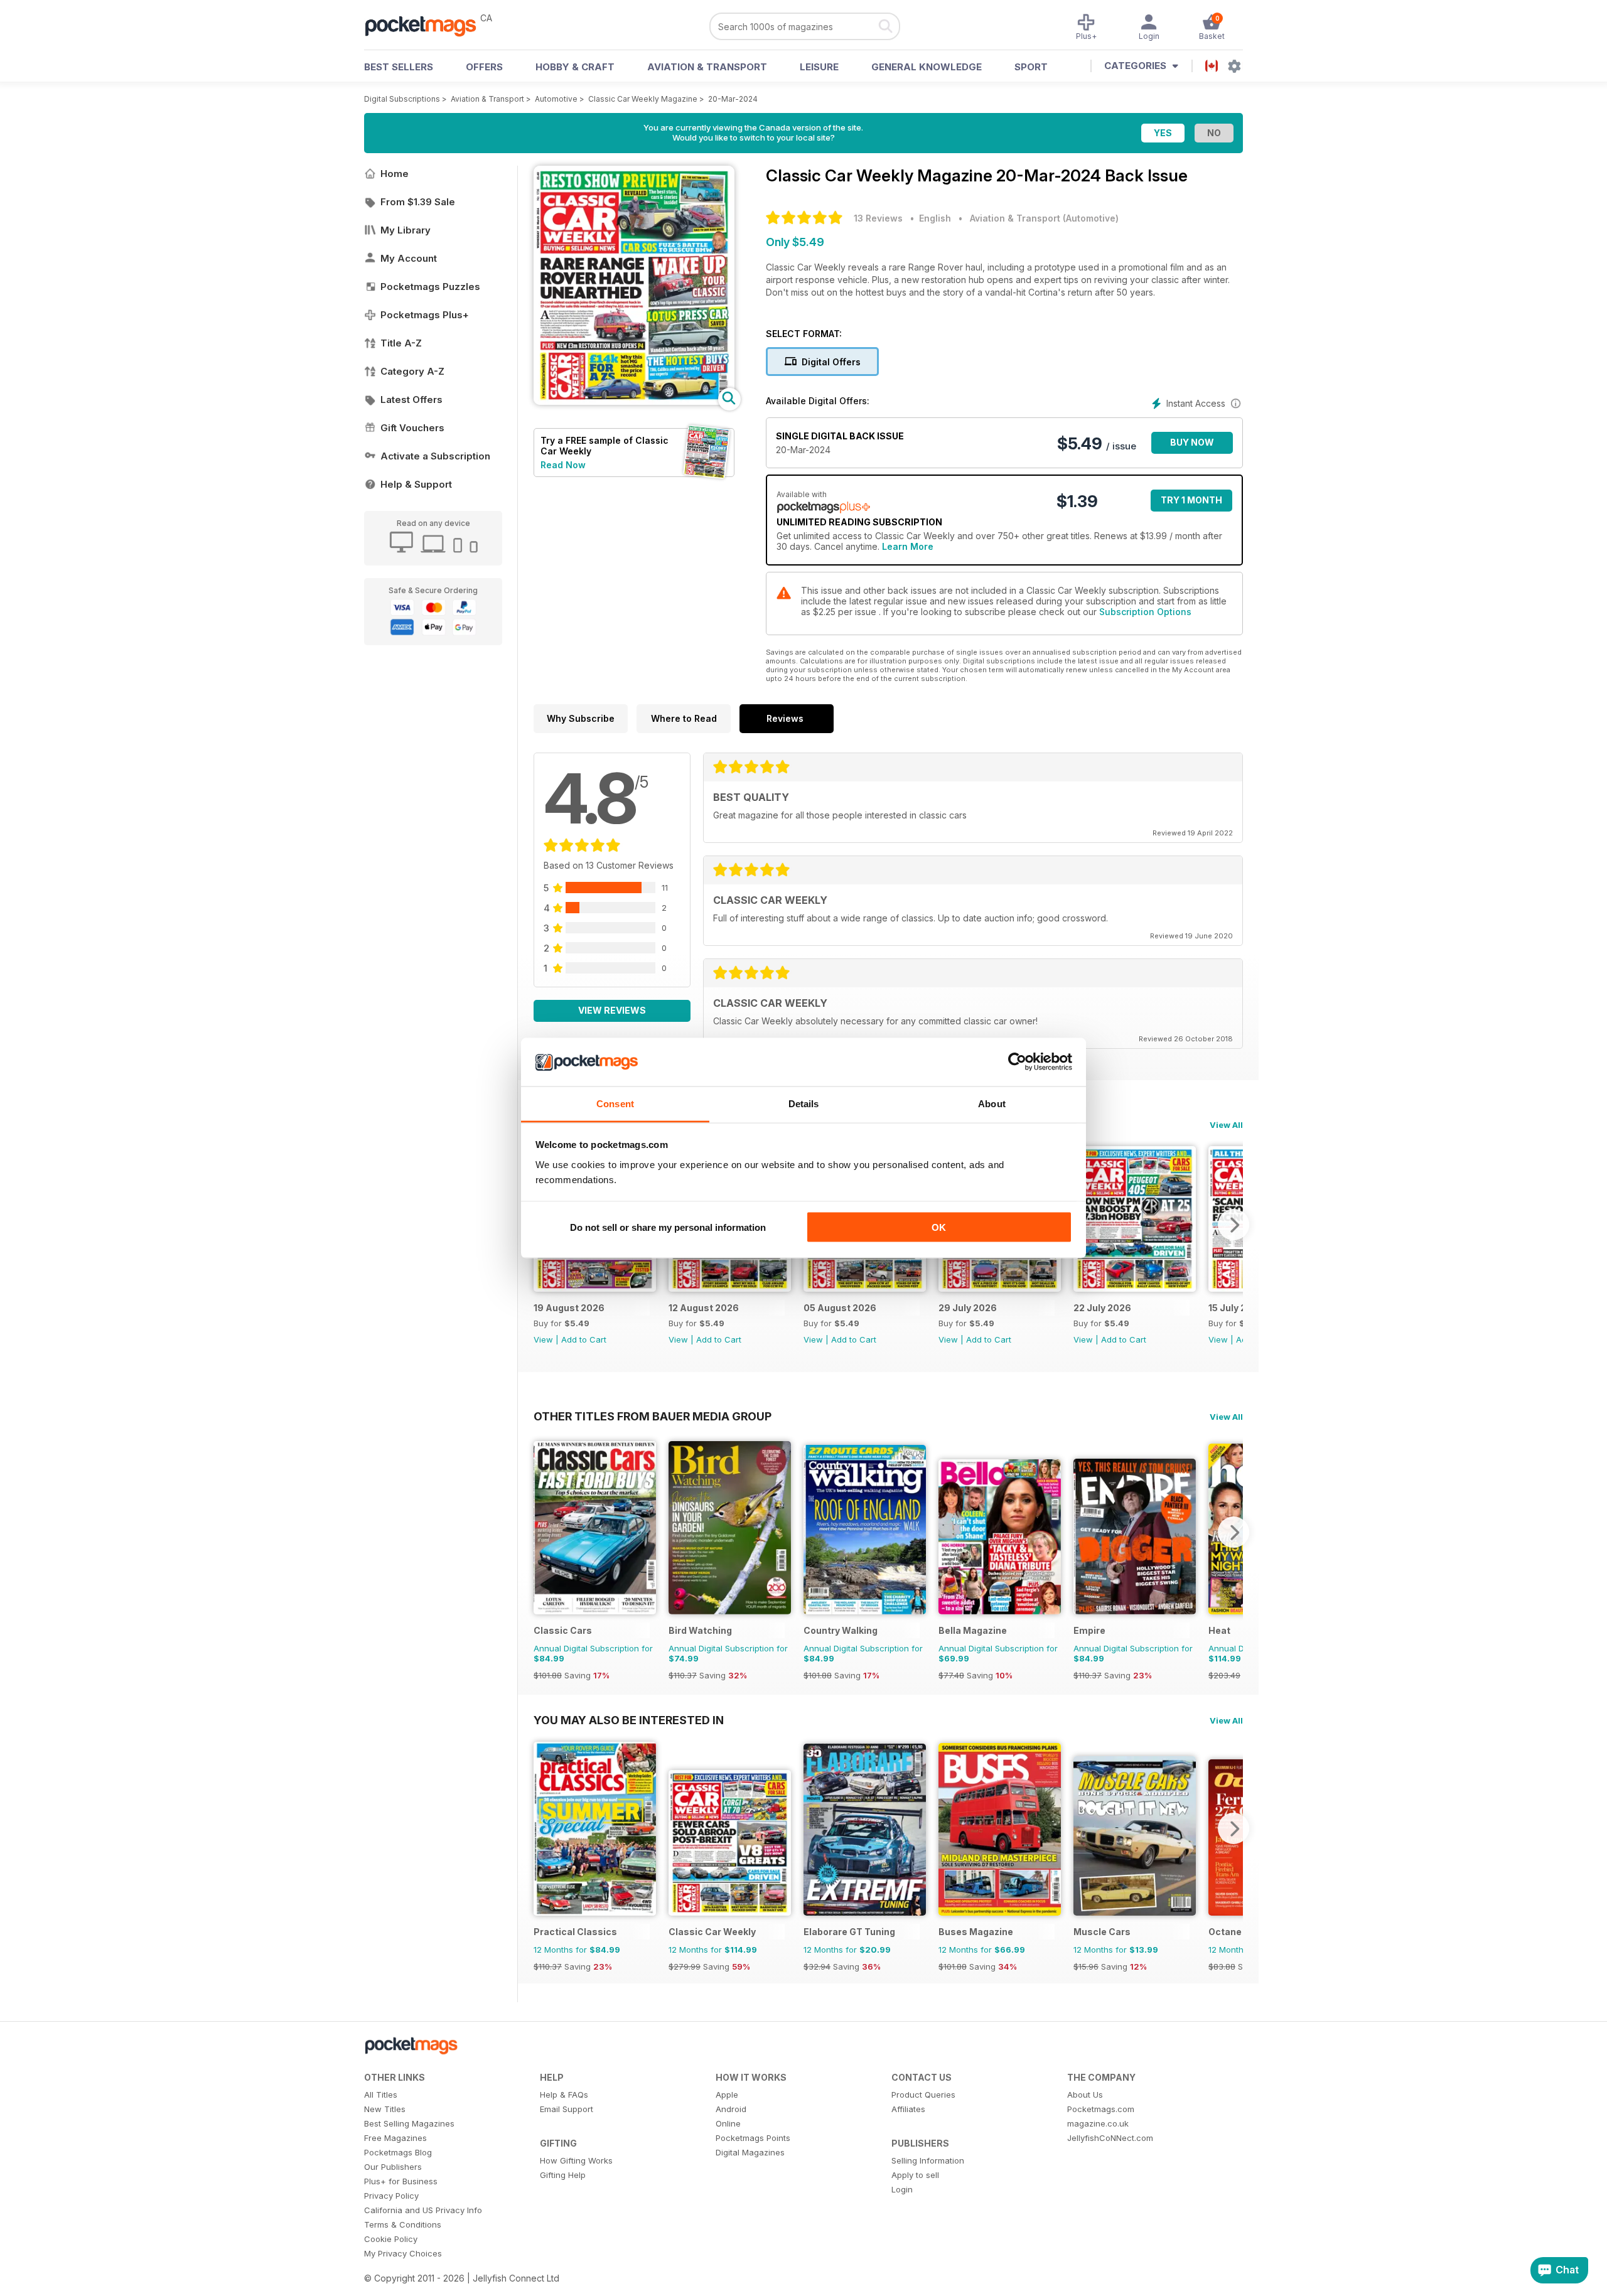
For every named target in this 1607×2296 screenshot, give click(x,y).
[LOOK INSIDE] (634, 401)
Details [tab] (804, 1103)
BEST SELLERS (399, 67)
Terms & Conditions (403, 2224)
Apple (727, 2095)
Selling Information (928, 2160)
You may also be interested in (629, 1720)
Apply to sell (915, 2175)
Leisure (819, 67)
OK (939, 1227)
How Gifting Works (576, 2160)
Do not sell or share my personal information (668, 1227)
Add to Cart (584, 1339)
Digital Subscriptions (402, 99)
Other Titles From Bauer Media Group (653, 1416)
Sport (1031, 67)
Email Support (567, 2109)
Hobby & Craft (575, 67)
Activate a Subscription (435, 456)
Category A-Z (412, 371)
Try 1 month (1191, 500)
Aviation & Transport (707, 67)
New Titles (385, 2109)
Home (395, 174)
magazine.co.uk (1098, 2123)
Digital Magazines (750, 2152)
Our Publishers (393, 2167)
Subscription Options (1145, 612)
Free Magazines (395, 2138)
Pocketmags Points (753, 2138)
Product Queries (923, 2095)
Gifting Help (563, 2175)
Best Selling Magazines (409, 2123)
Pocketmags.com (1101, 2109)
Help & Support (416, 484)
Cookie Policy (391, 2239)
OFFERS (484, 67)
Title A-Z (401, 343)
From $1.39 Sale (418, 202)
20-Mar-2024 (733, 99)
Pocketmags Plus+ (425, 315)
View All (1226, 1125)
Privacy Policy (391, 2196)
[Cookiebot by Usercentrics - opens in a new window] (1017, 1062)
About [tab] (992, 1103)
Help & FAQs (564, 2095)
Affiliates (908, 2109)
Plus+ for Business (401, 2181)
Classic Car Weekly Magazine (643, 99)
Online (728, 2123)
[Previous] (543, 1532)
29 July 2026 (968, 1308)
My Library (406, 230)
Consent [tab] (615, 1103)
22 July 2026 (1102, 1308)
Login (902, 2189)
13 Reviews (878, 218)
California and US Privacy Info (423, 2210)
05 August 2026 (840, 1308)
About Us (1085, 2095)
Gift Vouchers (412, 428)
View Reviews (612, 1010)
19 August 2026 (569, 1308)
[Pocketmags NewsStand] (427, 25)
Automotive (556, 99)
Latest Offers (411, 400)
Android (731, 2109)
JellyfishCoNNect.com (1110, 2138)
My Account (409, 258)
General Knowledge (927, 67)
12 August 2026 (704, 1308)
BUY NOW (1192, 442)
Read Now (563, 465)
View (543, 1339)
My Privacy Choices (403, 2253)
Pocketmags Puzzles (430, 287)
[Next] (1233, 1225)
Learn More (908, 546)
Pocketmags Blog (398, 2152)
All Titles (381, 2095)
